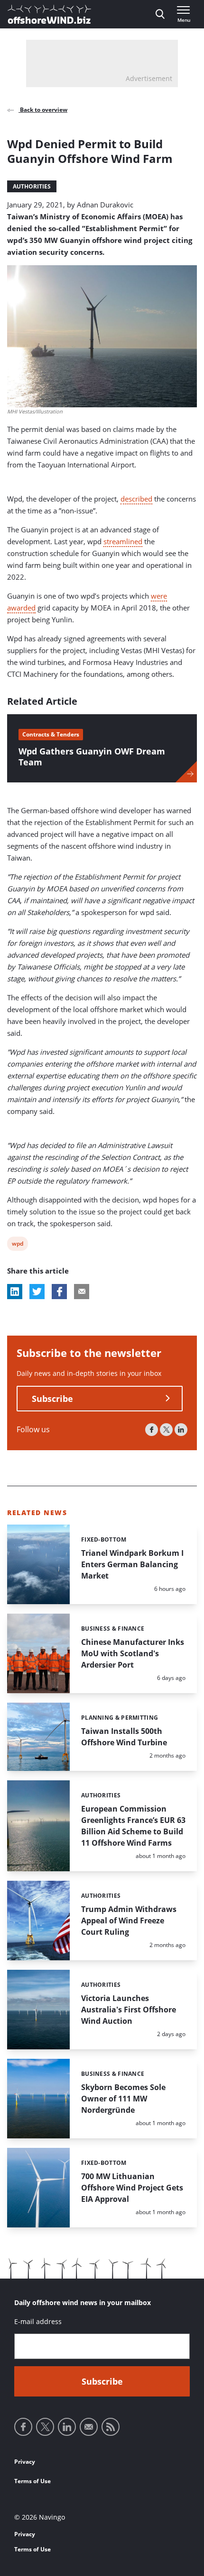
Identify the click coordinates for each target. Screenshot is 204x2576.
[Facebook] (152, 1430)
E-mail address (38, 2321)
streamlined (123, 541)
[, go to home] (49, 14)
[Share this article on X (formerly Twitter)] (37, 1292)
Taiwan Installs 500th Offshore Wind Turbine (124, 1737)
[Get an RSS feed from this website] (111, 2427)
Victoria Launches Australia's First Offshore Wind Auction (129, 2010)
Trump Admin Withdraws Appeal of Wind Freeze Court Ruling (129, 1921)
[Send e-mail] (89, 2427)
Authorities (32, 186)
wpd (18, 1245)
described (136, 499)
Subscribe (52, 1399)
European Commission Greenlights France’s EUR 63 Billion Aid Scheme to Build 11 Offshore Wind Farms (133, 1826)
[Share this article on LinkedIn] (15, 1292)
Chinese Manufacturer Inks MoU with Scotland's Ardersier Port (133, 1653)
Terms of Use (32, 2481)
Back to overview (43, 110)
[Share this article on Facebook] (59, 1292)
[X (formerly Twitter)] (166, 1430)
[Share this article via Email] (82, 1292)
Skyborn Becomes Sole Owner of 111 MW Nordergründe (123, 2099)
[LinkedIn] (181, 1430)
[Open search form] (160, 14)
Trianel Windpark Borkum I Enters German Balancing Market (132, 1564)
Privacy (25, 2462)
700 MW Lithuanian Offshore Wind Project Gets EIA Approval (132, 2188)
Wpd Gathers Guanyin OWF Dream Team (92, 757)
